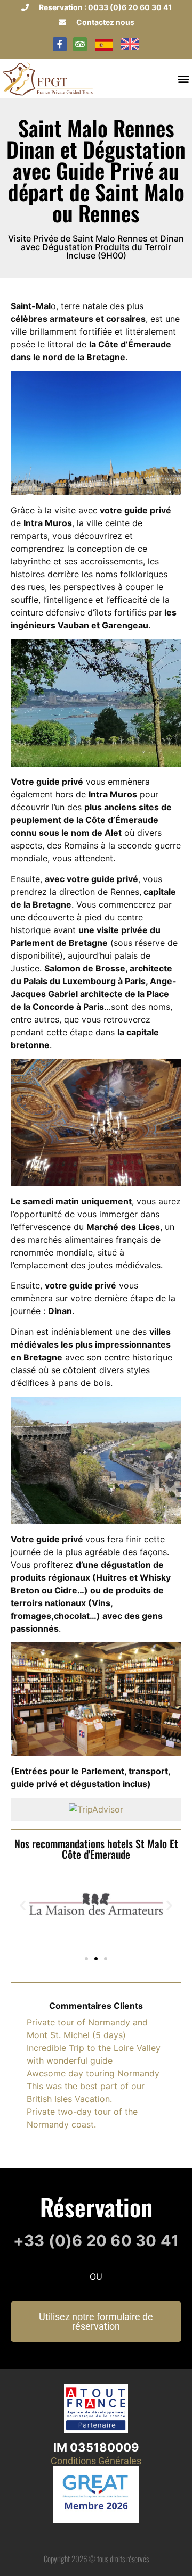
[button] (183, 78)
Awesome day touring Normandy (93, 2073)
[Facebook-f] (60, 44)
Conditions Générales (96, 2461)
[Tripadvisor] (80, 44)
